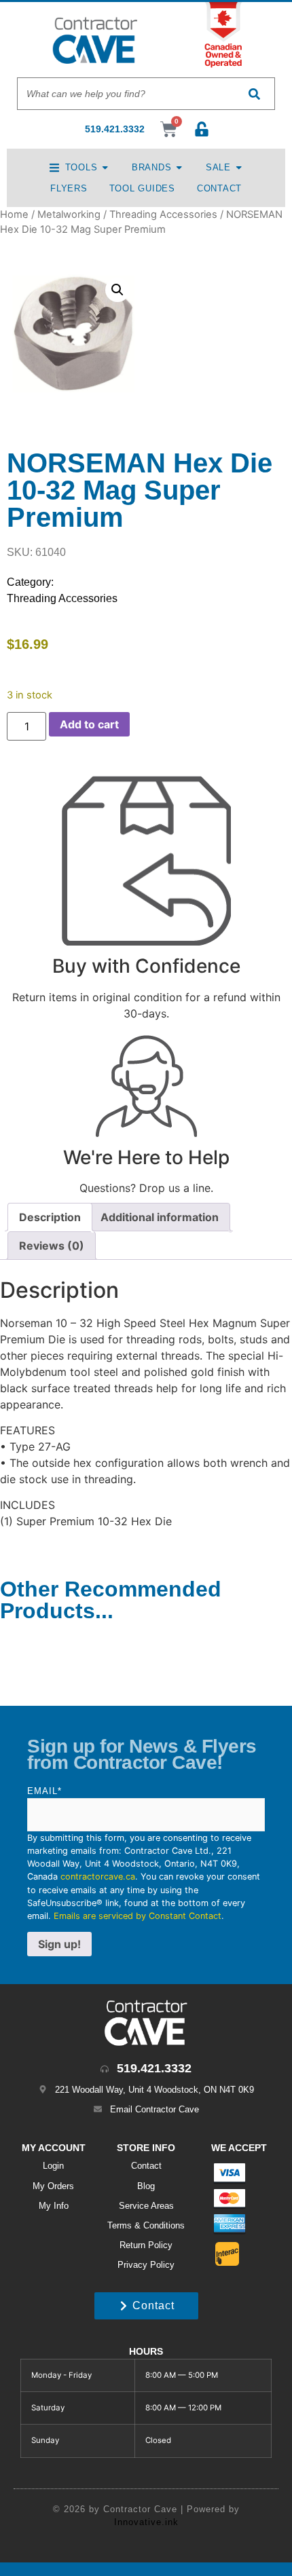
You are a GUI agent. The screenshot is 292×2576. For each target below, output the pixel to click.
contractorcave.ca (98, 1877)
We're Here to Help (146, 1157)
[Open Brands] (179, 167)
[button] (117, 290)
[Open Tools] (105, 167)
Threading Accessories (163, 214)
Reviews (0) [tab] (52, 1246)
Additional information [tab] (160, 1217)
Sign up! (59, 1944)
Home (14, 214)
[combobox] (126, 94)
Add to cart (89, 724)
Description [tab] (50, 1217)
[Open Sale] (239, 167)
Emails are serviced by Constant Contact (138, 1916)
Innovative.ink (146, 2522)
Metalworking (69, 214)
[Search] (254, 94)
